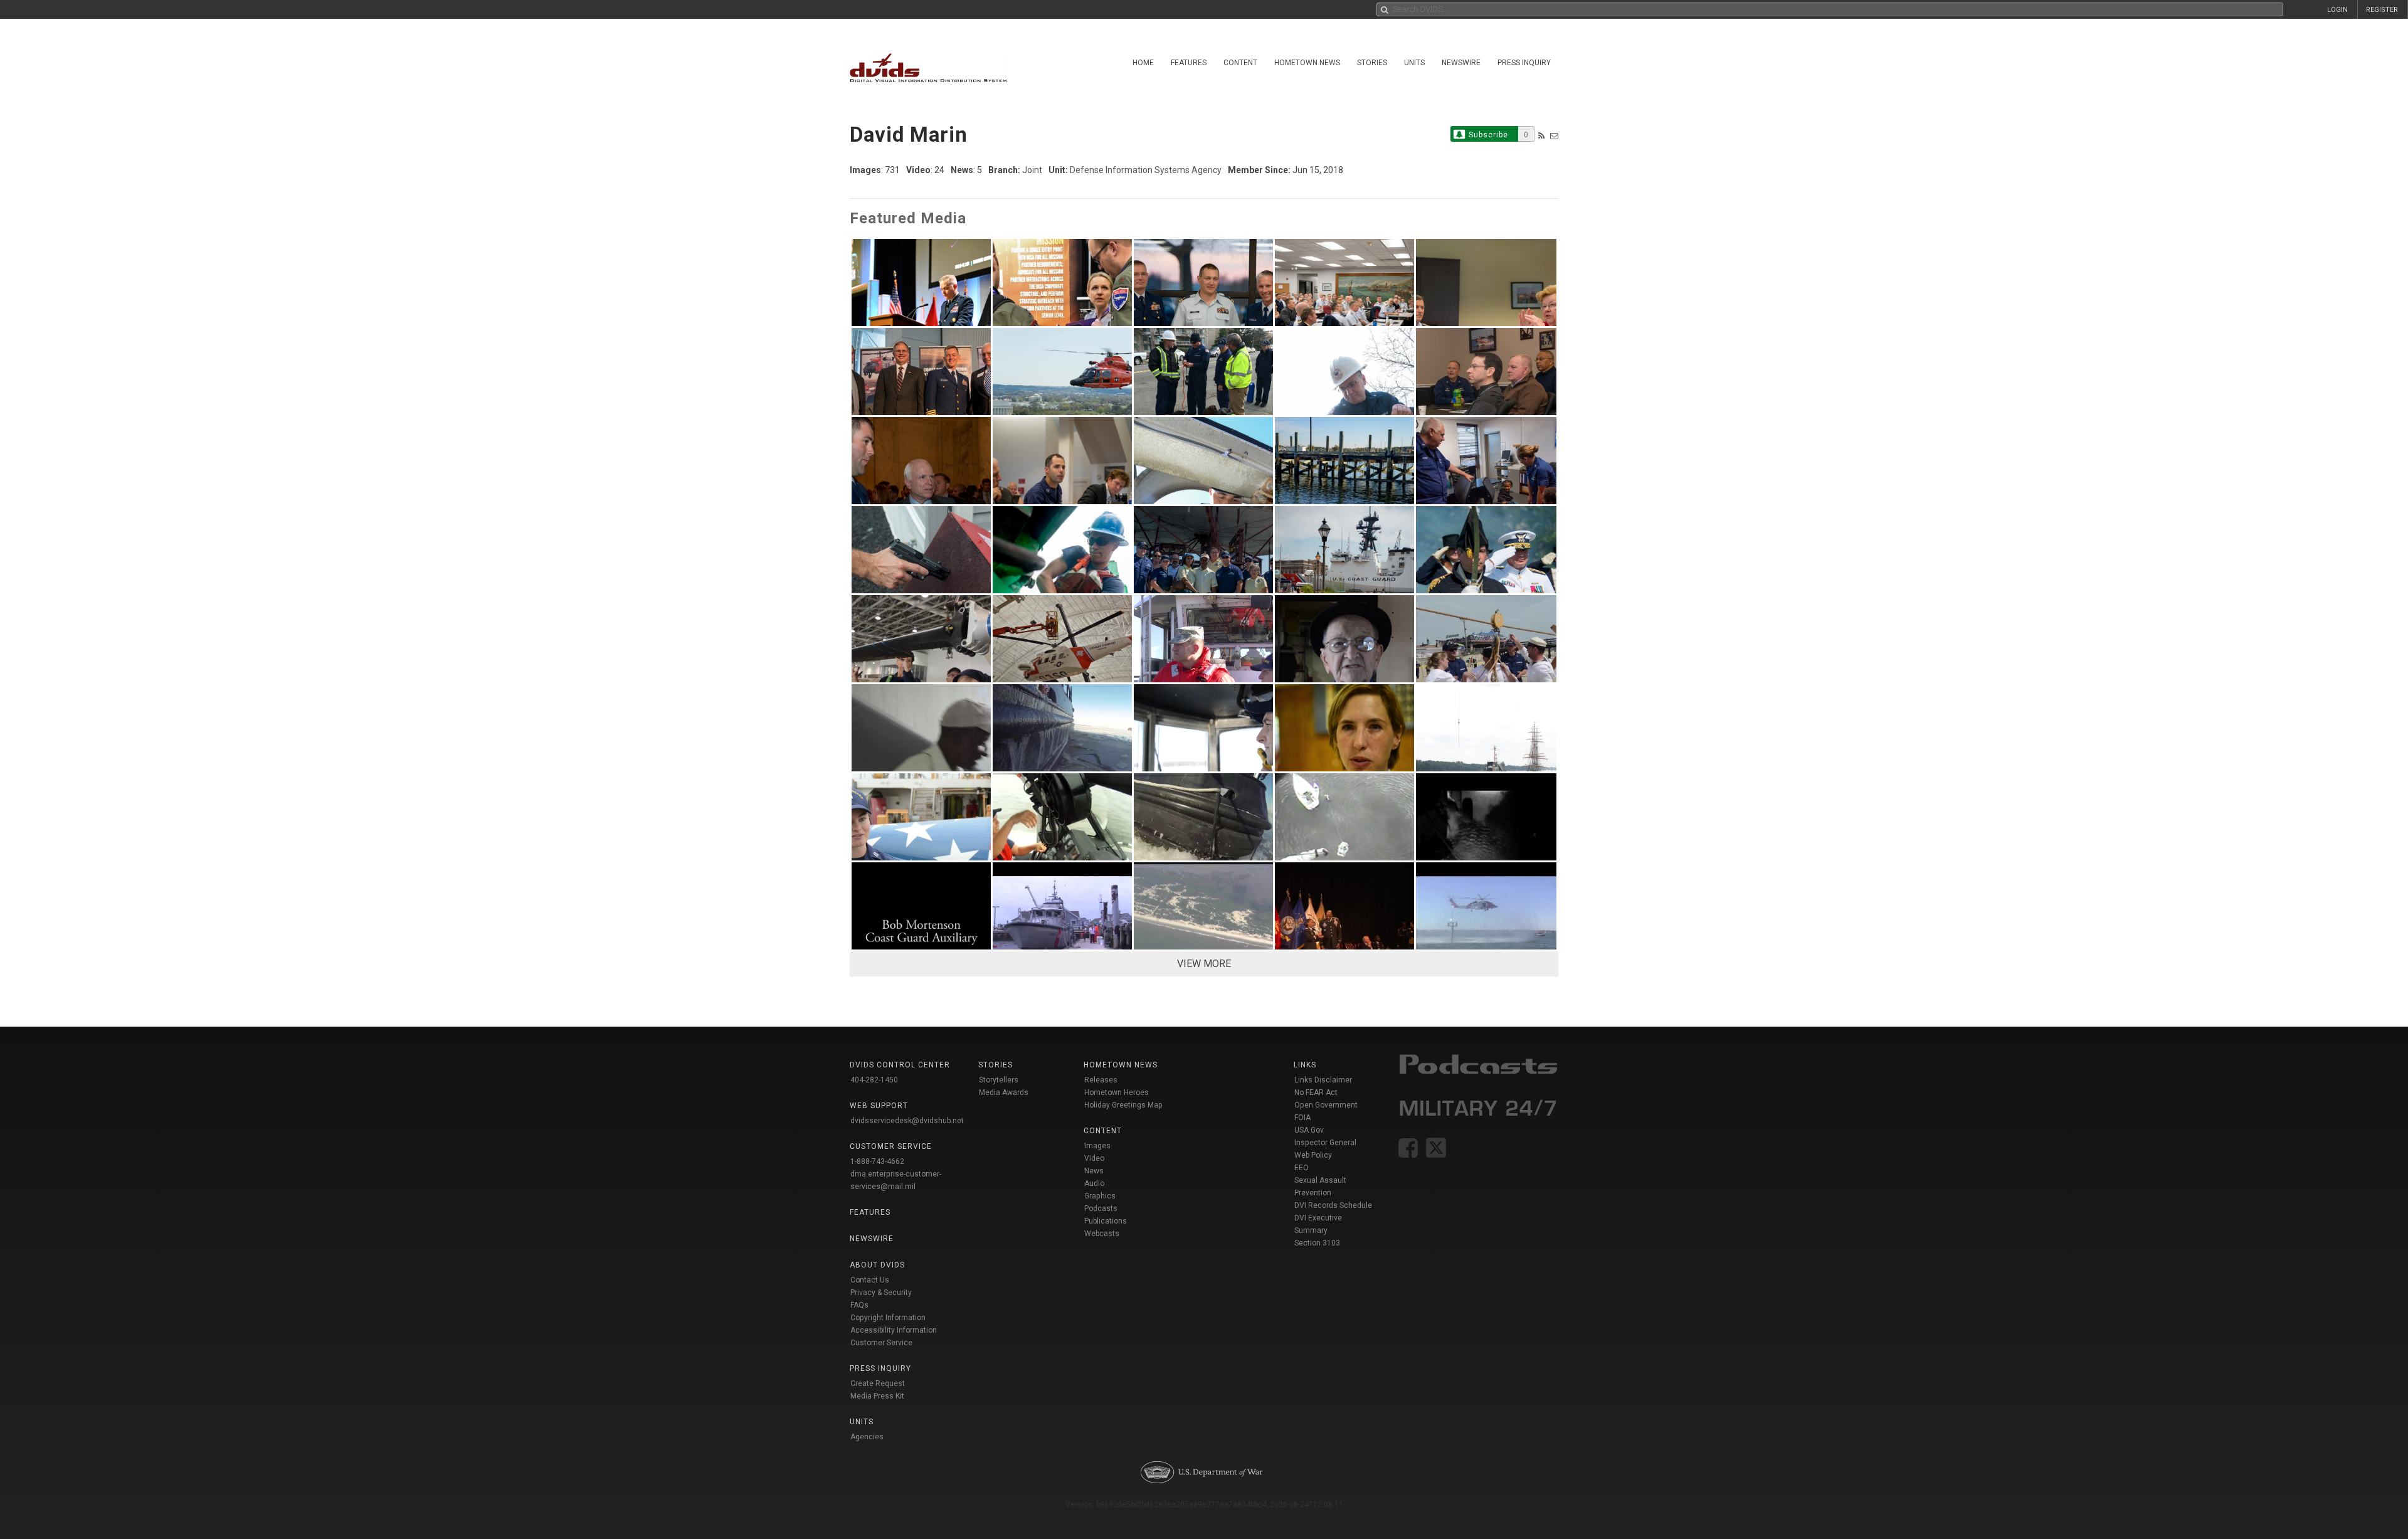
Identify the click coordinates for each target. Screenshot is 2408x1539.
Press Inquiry (1524, 63)
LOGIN (2337, 10)
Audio (1094, 1183)
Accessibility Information (894, 1330)
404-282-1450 (874, 1080)
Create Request (878, 1383)
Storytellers (999, 1080)
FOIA (1302, 1118)
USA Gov (1309, 1130)
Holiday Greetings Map (1123, 1105)
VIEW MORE (1204, 964)
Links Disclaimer (1323, 1080)
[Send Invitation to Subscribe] (1554, 136)
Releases (1101, 1080)
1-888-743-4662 (877, 1161)
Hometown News (1307, 63)
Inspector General (1325, 1143)
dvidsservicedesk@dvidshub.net (907, 1121)
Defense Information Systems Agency (1146, 170)
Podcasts (1101, 1208)
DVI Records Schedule (1333, 1205)
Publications (1106, 1221)
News (1094, 1171)
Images (1097, 1146)
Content (1240, 63)
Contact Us (870, 1280)
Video (1094, 1158)
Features (1189, 63)
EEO (1302, 1168)
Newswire (1461, 63)
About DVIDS (877, 1265)
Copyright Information (888, 1318)
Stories (1372, 63)
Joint (1032, 170)
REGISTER (2382, 10)
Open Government (1326, 1105)
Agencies (867, 1437)
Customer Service (881, 1343)
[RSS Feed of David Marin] (1541, 136)
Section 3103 (1317, 1243)
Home (1143, 63)
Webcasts (1102, 1234)
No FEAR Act (1316, 1092)
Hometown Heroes (1117, 1092)
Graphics (1100, 1196)
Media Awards (1004, 1092)
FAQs (859, 1305)
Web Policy (1313, 1155)
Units (1414, 63)
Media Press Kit (877, 1396)
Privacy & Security (881, 1293)
